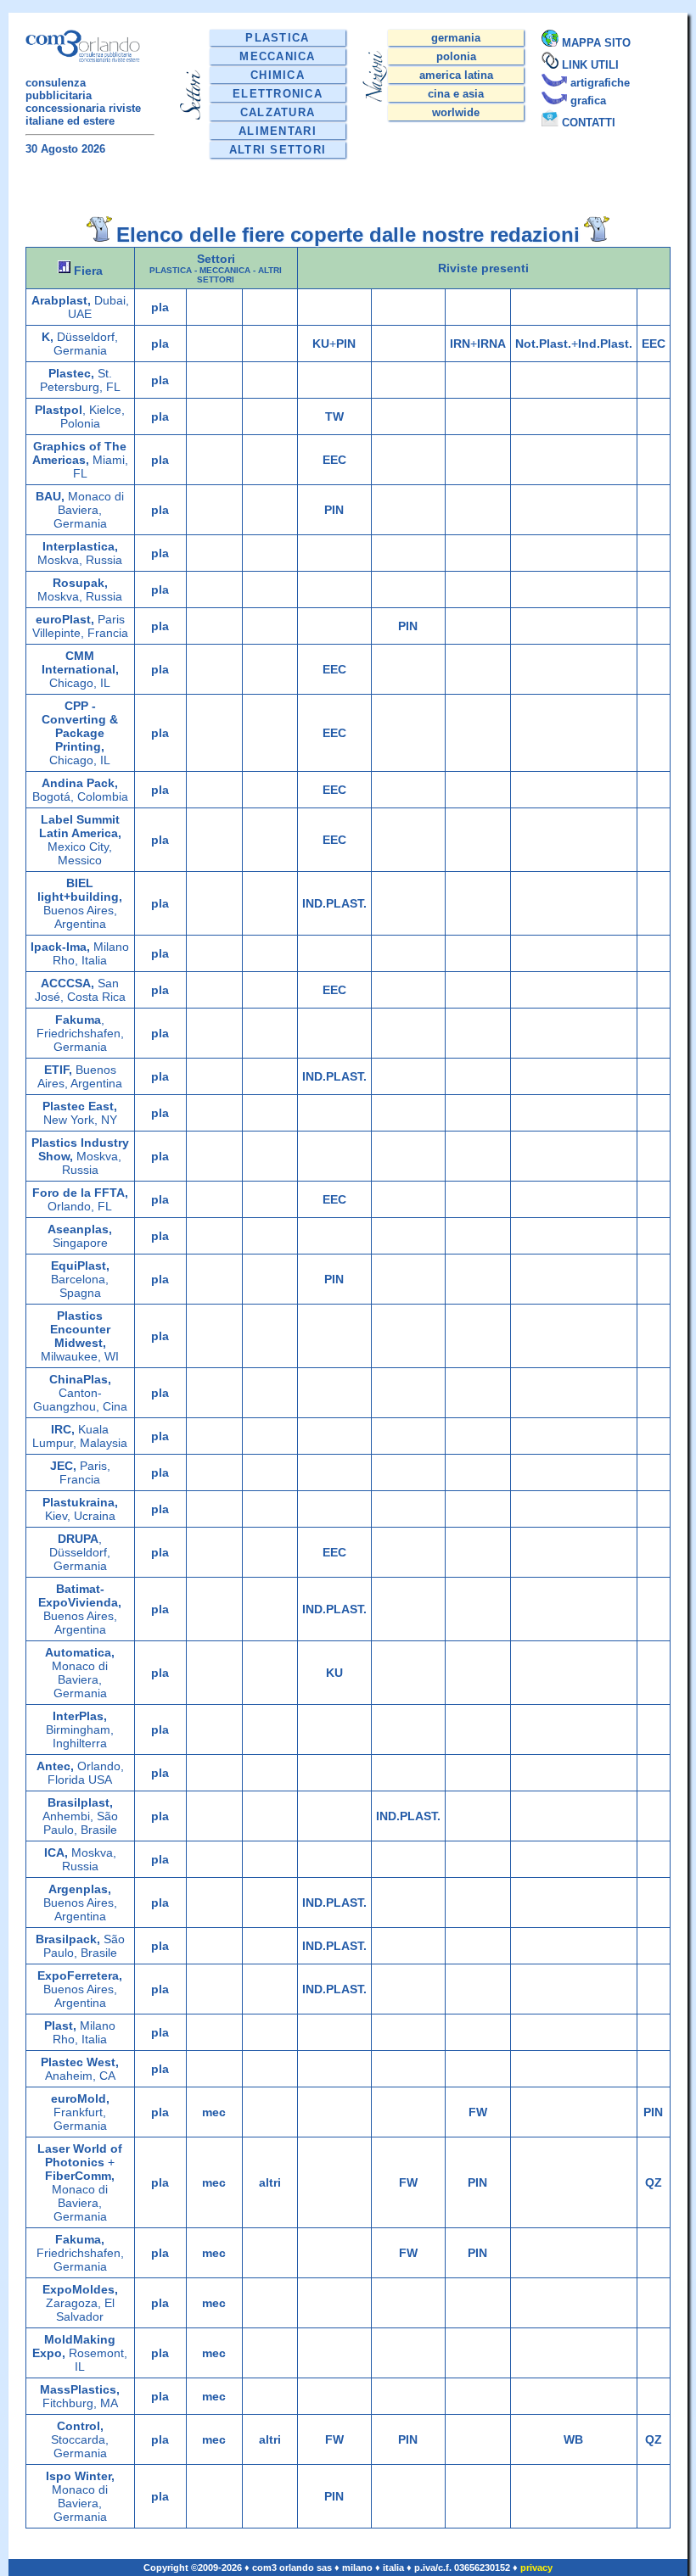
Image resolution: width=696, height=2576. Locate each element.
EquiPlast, (80, 1266)
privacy (536, 2568)
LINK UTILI (590, 65)
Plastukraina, (80, 1502)
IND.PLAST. (334, 903)
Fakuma (78, 1020)
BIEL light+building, (80, 890)
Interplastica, (80, 546)
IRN (460, 344)
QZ (654, 2182)
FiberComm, (80, 2176)
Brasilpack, (68, 1939)
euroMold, (80, 2098)
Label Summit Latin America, (80, 826)
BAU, (50, 496)
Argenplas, (80, 1889)
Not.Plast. (543, 344)
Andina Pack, (80, 783)
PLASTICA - (174, 270)
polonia (456, 56)
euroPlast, (65, 619)
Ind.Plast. (605, 344)
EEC (654, 344)
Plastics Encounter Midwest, (80, 1329)
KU (321, 344)
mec (214, 2112)
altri (270, 2182)
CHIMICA (278, 75)
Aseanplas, (80, 1229)
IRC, (63, 1429)
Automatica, (80, 1652)
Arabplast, (61, 300)
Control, (80, 2426)
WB (573, 2439)
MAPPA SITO (596, 43)
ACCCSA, (67, 983)
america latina (456, 75)
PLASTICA (277, 38)
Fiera (87, 271)
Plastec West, (80, 2062)
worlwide (456, 112)
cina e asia (456, 94)
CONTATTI (589, 123)
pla (160, 307)
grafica (588, 101)
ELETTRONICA (278, 94)
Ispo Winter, (80, 2476)
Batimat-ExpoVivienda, (80, 1595)
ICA (54, 1852)
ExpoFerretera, (80, 1975)
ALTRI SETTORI (278, 150)
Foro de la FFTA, (80, 1193)
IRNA (491, 344)
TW (334, 416)
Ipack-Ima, (60, 947)
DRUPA (78, 1539)
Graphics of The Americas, (80, 453)
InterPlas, (80, 1716)
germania (456, 38)
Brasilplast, (80, 1802)
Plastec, (71, 373)
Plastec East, (80, 1106)
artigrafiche (600, 83)
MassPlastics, (80, 2389)
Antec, (55, 1766)
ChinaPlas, (80, 1379)
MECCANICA (278, 56)
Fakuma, (80, 2239)
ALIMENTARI (278, 131)
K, (48, 337)
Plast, (60, 2026)
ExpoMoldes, (80, 2289)
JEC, (63, 1466)
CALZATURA (278, 112)
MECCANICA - (229, 270)
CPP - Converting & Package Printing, (80, 726)
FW (478, 2112)
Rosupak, (80, 583)
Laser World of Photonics (80, 2155)
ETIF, (58, 1070)
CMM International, (80, 662)
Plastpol (59, 410)
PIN (346, 344)
